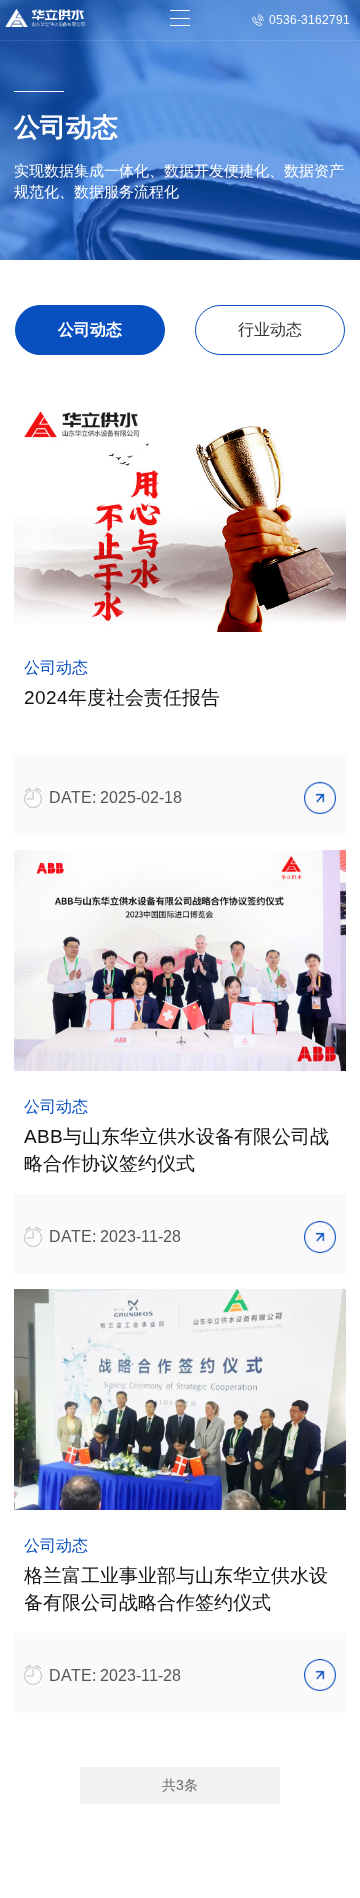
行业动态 (270, 329)
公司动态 (90, 329)
